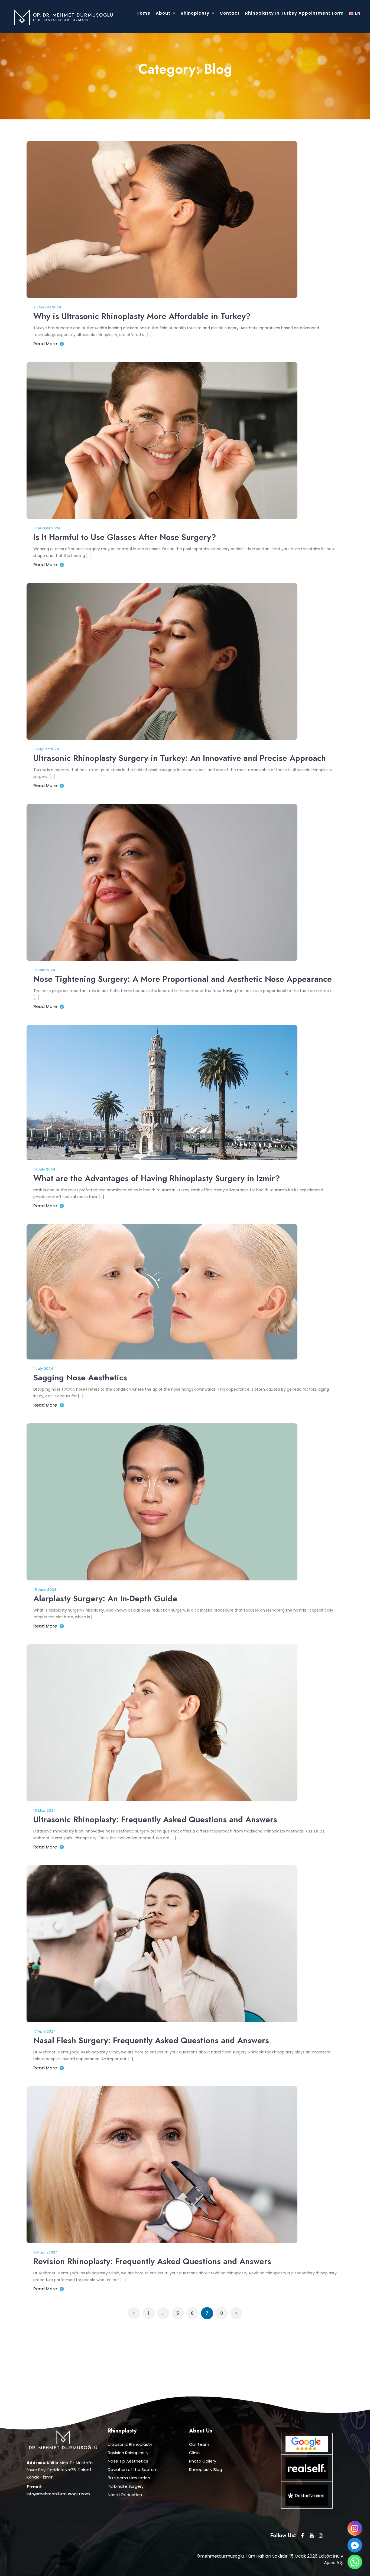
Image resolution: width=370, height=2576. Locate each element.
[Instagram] (355, 2528)
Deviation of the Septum (133, 2469)
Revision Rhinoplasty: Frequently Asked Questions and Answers (152, 2261)
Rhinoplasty (195, 13)
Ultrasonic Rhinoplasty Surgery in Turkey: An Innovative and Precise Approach (180, 758)
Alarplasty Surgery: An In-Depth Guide (105, 1598)
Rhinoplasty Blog (206, 2469)
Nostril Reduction (125, 2495)
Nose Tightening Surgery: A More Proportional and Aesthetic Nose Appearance (183, 979)
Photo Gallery (203, 2461)
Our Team (199, 2444)
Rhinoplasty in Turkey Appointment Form (294, 13)
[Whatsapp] (355, 2562)
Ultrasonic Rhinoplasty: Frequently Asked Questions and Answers (155, 1819)
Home (143, 13)
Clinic (194, 2453)
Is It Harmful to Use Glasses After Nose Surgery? (125, 537)
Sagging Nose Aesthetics (80, 1377)
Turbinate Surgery (126, 2486)
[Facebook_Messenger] (355, 2545)
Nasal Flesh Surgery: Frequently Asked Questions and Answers (151, 2040)
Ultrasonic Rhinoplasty (130, 2444)
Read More (45, 344)
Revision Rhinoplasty (128, 2453)
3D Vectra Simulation (129, 2478)
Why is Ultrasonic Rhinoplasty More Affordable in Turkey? (142, 316)
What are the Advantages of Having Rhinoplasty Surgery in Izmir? (157, 1178)
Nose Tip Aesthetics (128, 2461)
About (163, 13)
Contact (230, 13)
